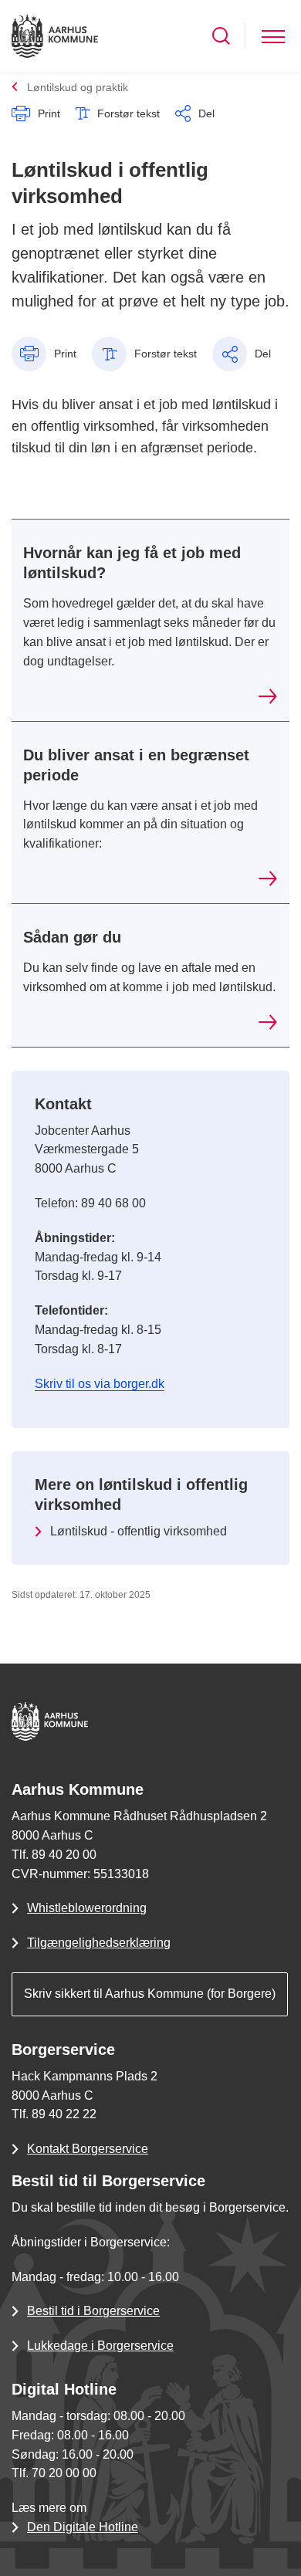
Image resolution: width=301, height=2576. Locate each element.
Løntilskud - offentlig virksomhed (139, 1531)
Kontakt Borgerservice (88, 2149)
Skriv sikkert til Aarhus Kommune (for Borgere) (150, 1994)
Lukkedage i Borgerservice (100, 2346)
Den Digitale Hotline (83, 2527)
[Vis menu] (273, 36)
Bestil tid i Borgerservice (93, 2311)
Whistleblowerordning (87, 1908)
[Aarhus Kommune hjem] (55, 36)
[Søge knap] (221, 36)
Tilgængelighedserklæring (99, 1943)
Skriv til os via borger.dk (100, 1384)
